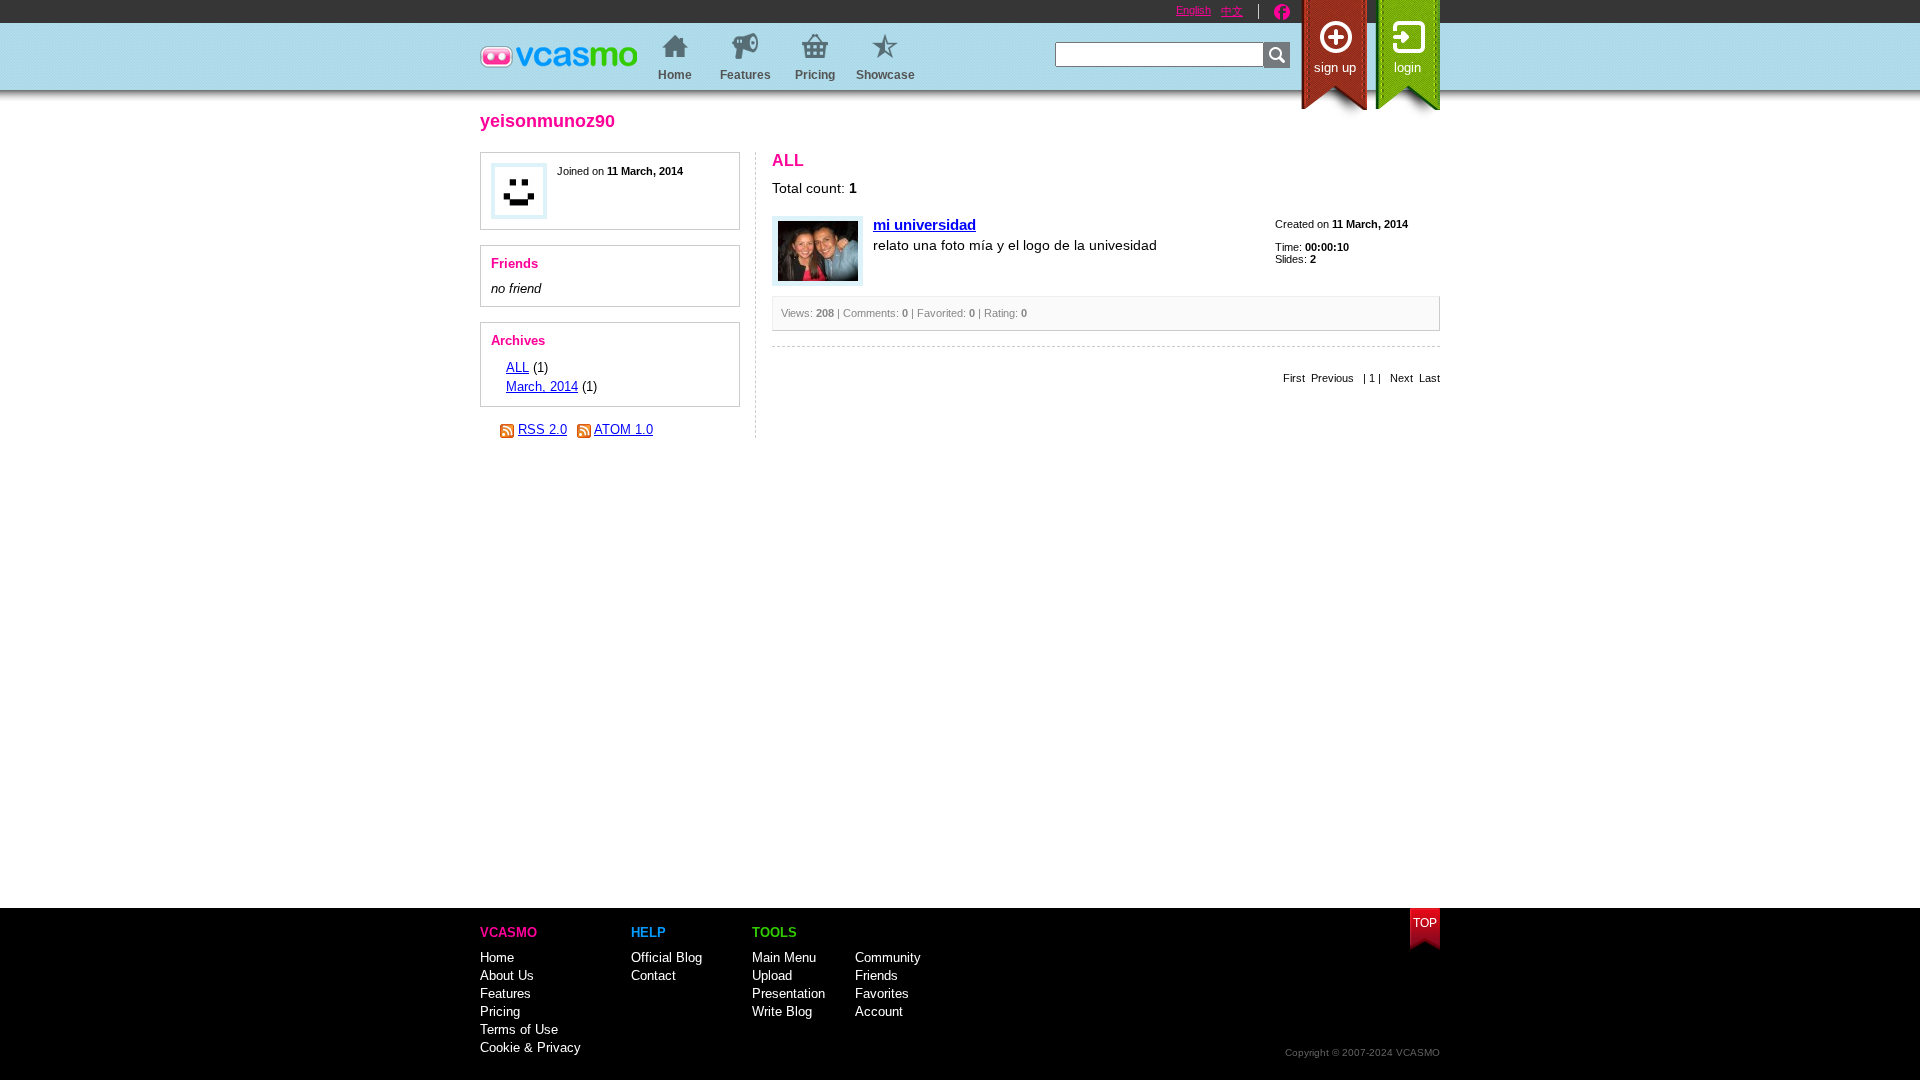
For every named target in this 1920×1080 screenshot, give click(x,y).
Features (505, 993)
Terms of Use (519, 1029)
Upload (772, 975)
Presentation (788, 993)
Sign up (1335, 67)
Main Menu (784, 957)
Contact (653, 975)
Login (1407, 67)
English (1193, 10)
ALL (517, 367)
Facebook (1282, 12)
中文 (1232, 11)
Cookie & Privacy (530, 1047)
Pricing (500, 1011)
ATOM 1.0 (623, 429)
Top (1425, 923)
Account (879, 1011)
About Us (507, 975)
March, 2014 (542, 386)
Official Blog (666, 957)
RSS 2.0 (542, 429)
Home (497, 957)
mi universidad (924, 224)
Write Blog (782, 1011)
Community (888, 957)
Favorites (882, 993)
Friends (876, 975)
